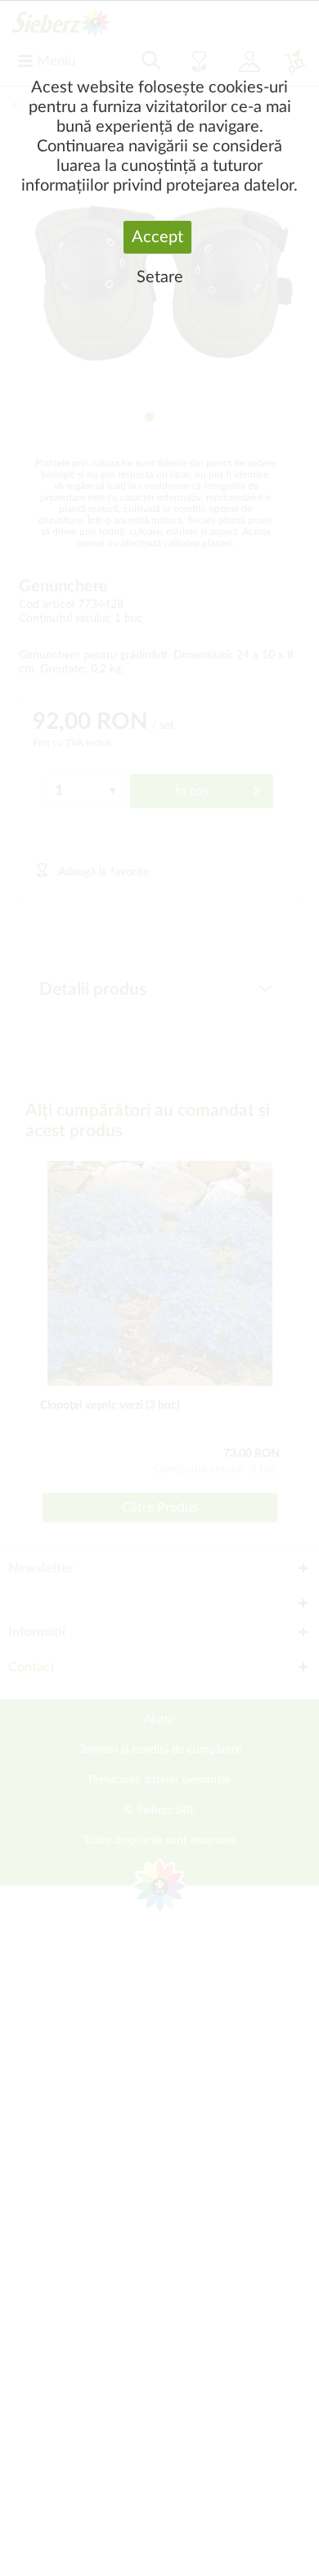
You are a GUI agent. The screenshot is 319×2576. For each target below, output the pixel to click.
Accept (157, 237)
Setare (160, 277)
